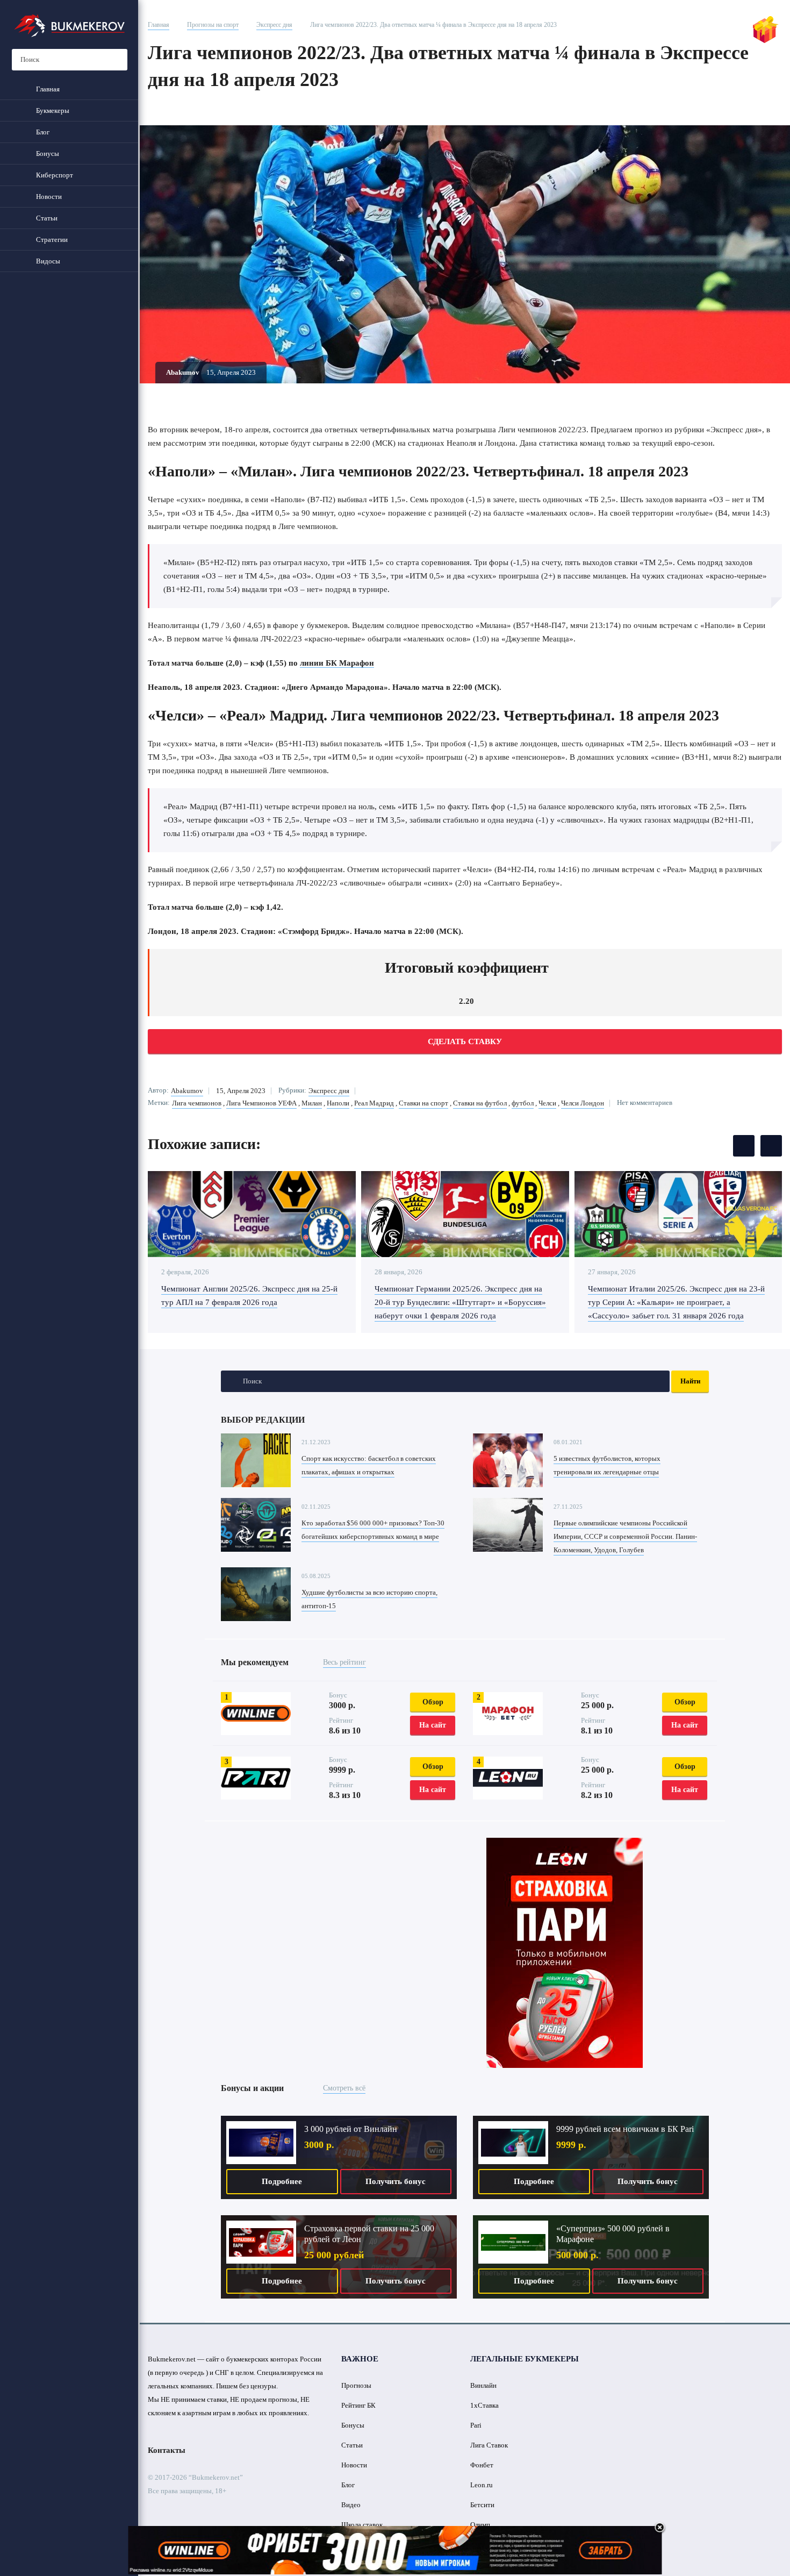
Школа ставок (362, 2525)
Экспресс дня (274, 25)
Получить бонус (396, 2181)
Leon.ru (482, 2485)
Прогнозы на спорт (213, 25)
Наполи (338, 1103)
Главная (159, 25)
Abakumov (187, 1091)
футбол (523, 1103)
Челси (547, 1103)
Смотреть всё (344, 2088)
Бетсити (482, 2505)
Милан (312, 1103)
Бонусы (353, 2425)
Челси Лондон (583, 1103)
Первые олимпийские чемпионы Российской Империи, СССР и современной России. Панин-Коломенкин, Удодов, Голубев (625, 1536)
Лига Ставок (489, 2445)
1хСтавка (484, 2405)
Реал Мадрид (374, 1103)
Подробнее (282, 2181)
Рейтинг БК (358, 2405)
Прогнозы (356, 2385)
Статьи (352, 2445)
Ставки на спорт (423, 1103)
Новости (354, 2465)
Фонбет (482, 2465)
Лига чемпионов (197, 1103)
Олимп (480, 2525)
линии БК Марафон (337, 663)
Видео (351, 2505)
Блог (348, 2485)
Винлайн (483, 2385)
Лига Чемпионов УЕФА (261, 1103)
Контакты (167, 2450)
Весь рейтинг (344, 1662)
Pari (476, 2425)
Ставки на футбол (480, 1103)
